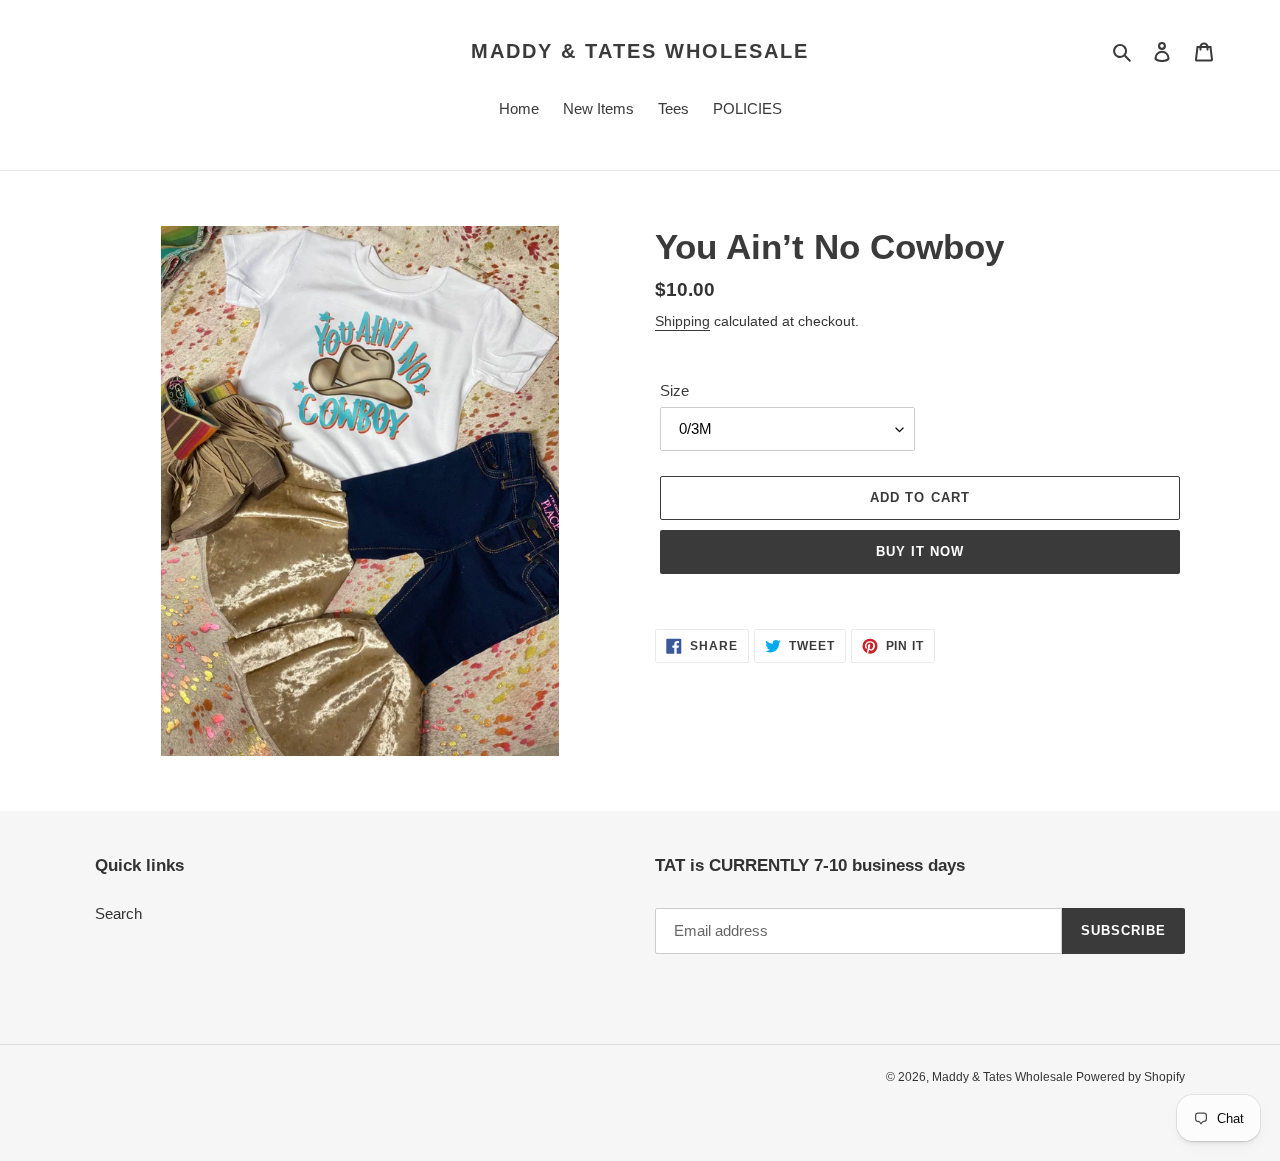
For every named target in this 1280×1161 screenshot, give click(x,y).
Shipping (682, 321)
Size (674, 390)
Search (118, 913)
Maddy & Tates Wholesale (640, 51)
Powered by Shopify (1130, 1077)
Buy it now (920, 551)
